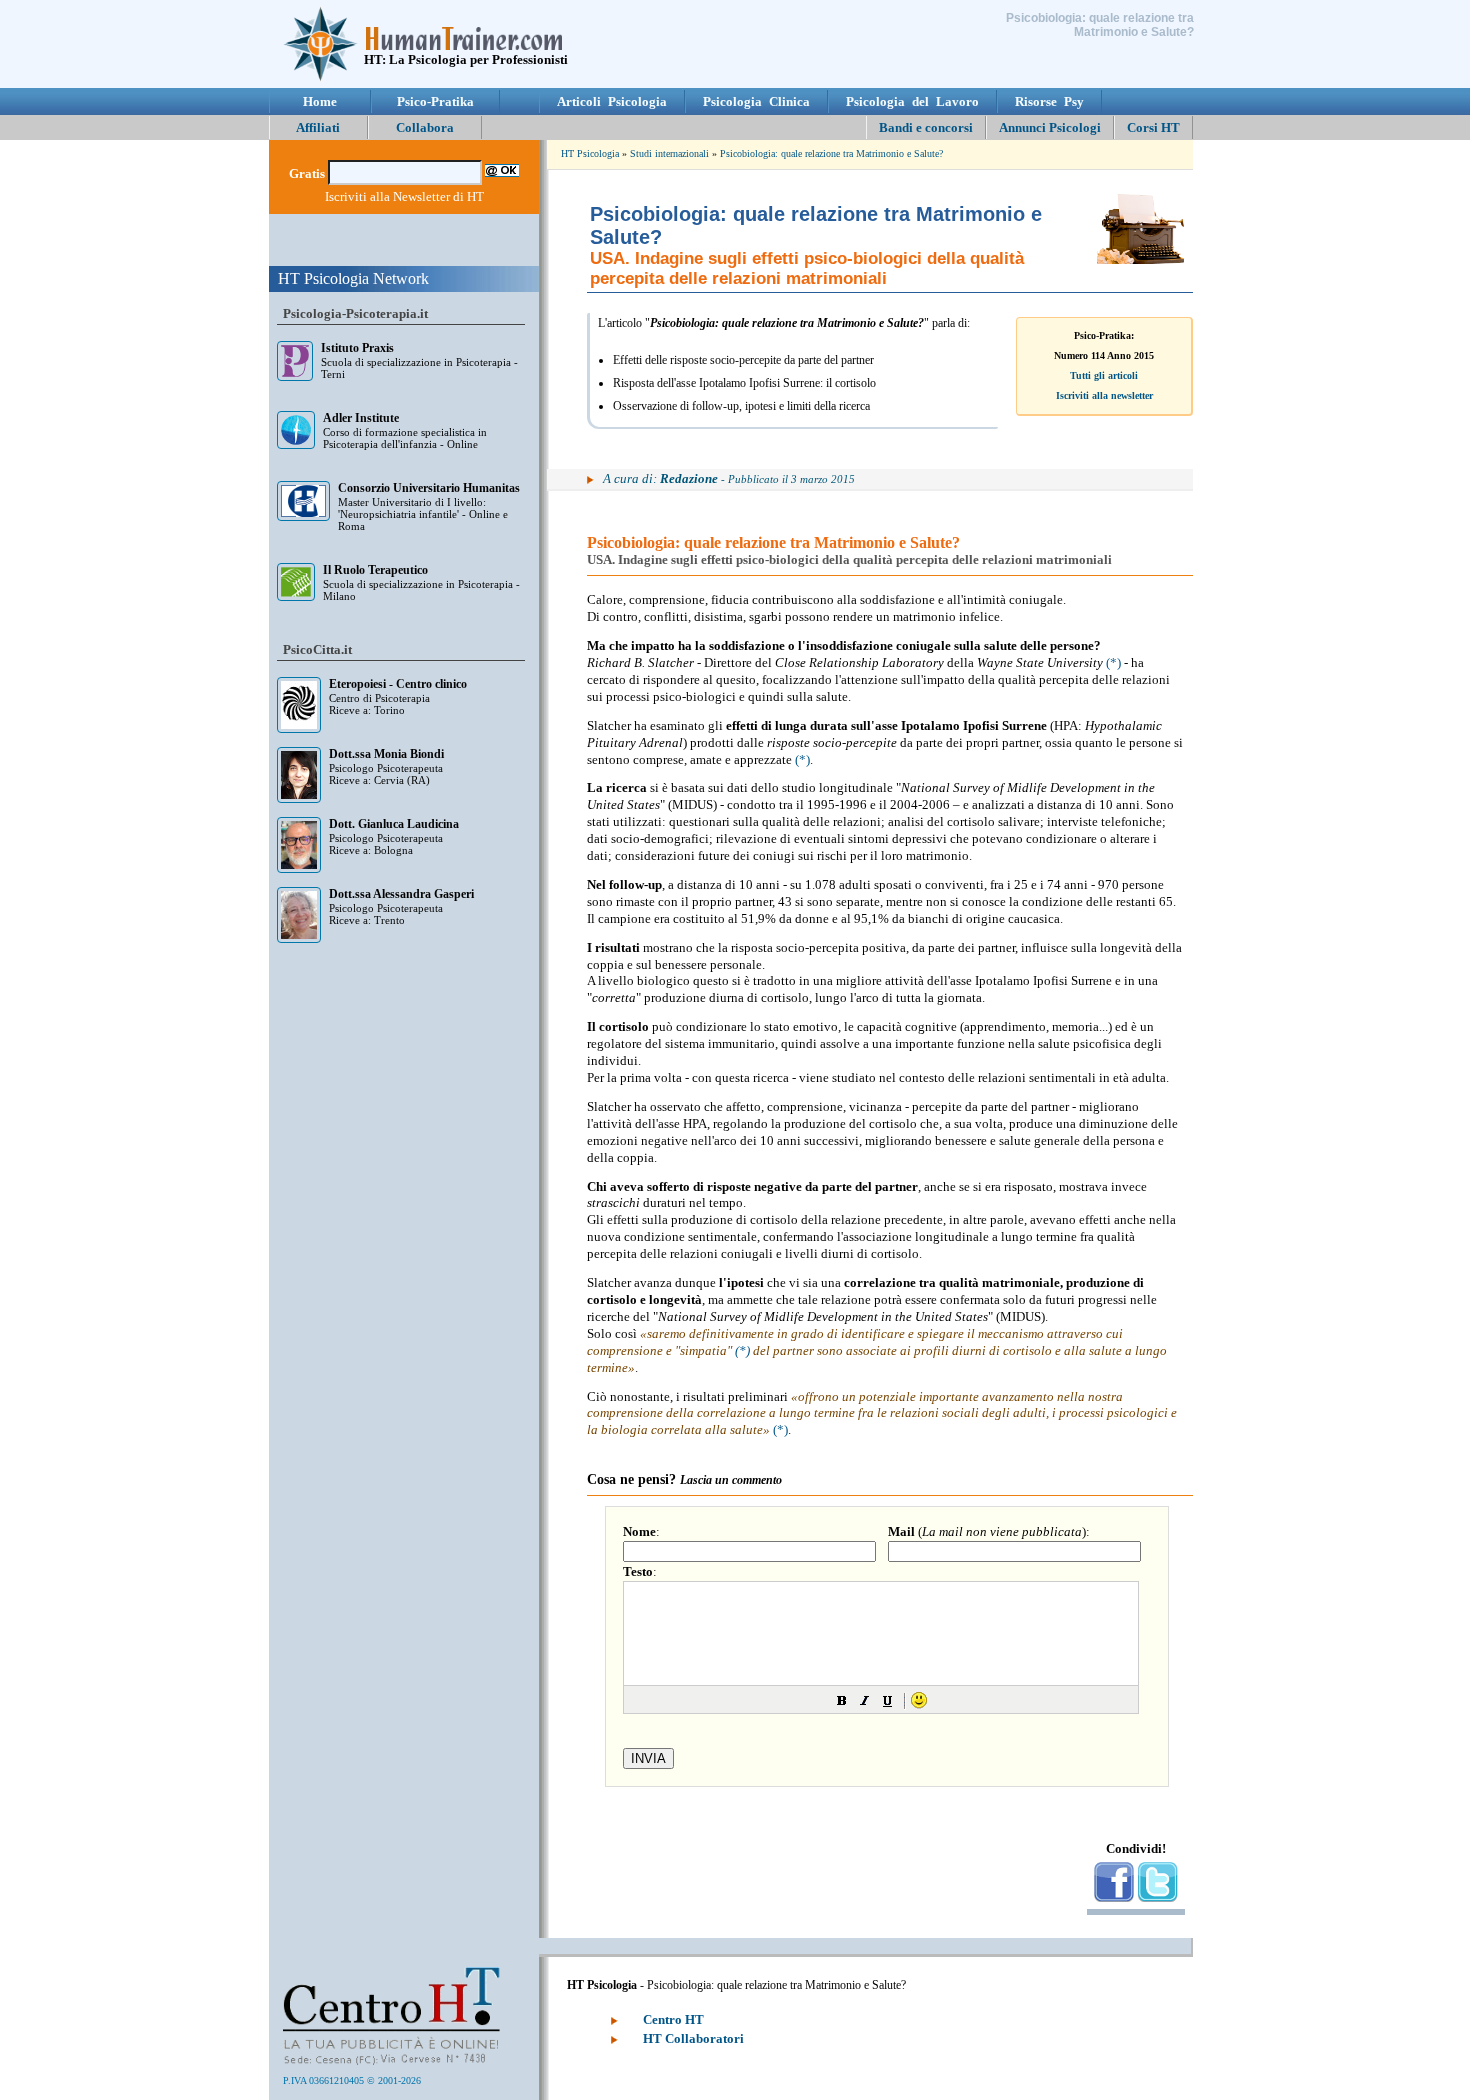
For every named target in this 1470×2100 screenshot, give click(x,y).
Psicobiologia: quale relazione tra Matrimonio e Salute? (831, 153)
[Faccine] (919, 1700)
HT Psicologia (590, 153)
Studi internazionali (669, 153)
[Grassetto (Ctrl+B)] (842, 1700)
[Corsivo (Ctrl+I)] (865, 1700)
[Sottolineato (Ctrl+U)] (888, 1700)
